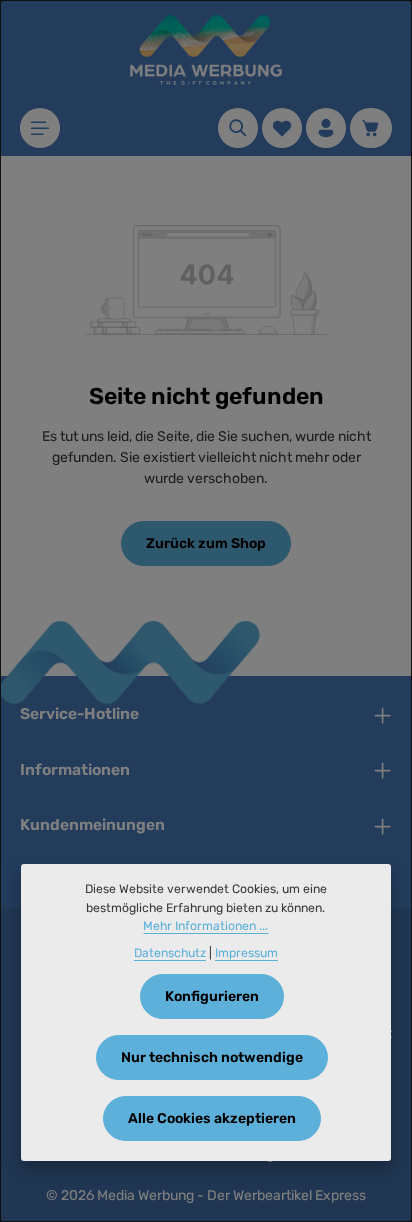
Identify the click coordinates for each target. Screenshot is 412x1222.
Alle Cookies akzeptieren (212, 1118)
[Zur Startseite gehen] (206, 50)
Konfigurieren (212, 996)
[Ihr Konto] (326, 128)
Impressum (246, 953)
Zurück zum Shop (206, 543)
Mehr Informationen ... (205, 926)
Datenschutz (170, 953)
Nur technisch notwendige (212, 1057)
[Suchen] (238, 128)
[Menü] (40, 128)
